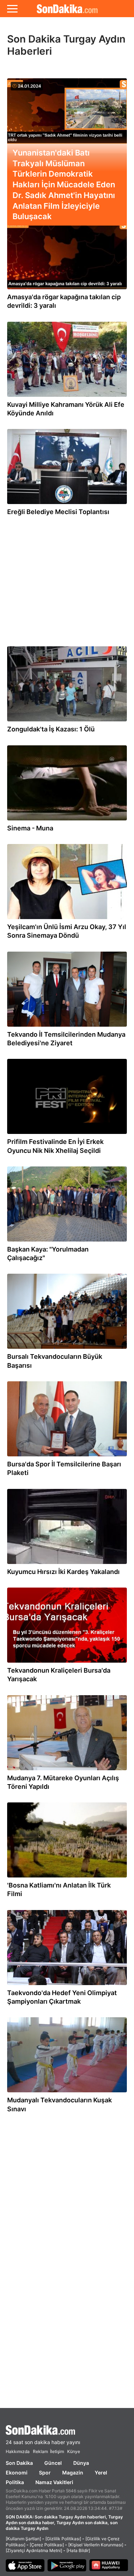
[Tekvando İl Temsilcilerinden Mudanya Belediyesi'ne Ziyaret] (67, 991)
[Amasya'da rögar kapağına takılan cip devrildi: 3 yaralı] (67, 253)
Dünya (81, 2463)
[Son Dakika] (67, 2430)
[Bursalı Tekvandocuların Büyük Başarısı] (67, 1313)
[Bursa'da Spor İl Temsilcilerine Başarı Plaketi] (67, 1421)
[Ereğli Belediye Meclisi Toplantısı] (67, 468)
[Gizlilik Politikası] (63, 2539)
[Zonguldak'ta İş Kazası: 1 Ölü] (67, 686)
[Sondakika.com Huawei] (109, 2566)
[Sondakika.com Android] (67, 2566)
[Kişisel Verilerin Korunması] (96, 2545)
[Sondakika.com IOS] (25, 2566)
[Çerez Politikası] (47, 2545)
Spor (45, 2473)
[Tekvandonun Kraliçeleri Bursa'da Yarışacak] (67, 1627)
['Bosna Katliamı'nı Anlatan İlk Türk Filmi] (67, 1842)
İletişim (57, 2451)
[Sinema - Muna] (67, 785)
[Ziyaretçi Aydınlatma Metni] (34, 2550)
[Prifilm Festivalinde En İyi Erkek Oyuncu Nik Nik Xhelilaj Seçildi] (67, 1098)
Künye (74, 2451)
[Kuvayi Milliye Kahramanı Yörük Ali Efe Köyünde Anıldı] (67, 361)
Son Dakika (19, 2463)
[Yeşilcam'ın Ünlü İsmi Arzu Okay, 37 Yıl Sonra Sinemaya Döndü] (67, 883)
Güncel (53, 2463)
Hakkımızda (18, 2451)
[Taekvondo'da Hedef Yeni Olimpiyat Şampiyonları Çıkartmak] (67, 1949)
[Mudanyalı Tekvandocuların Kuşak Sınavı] (67, 2057)
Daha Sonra (65, 71)
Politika (15, 2482)
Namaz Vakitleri (54, 2482)
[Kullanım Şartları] (23, 2539)
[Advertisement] (67, 578)
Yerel (101, 2473)
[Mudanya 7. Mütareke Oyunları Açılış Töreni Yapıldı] (67, 1734)
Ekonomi (17, 2473)
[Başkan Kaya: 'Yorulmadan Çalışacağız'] (67, 1206)
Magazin (73, 2473)
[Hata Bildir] (78, 2550)
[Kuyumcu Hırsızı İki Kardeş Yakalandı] (67, 1528)
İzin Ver (108, 71)
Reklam (40, 2451)
